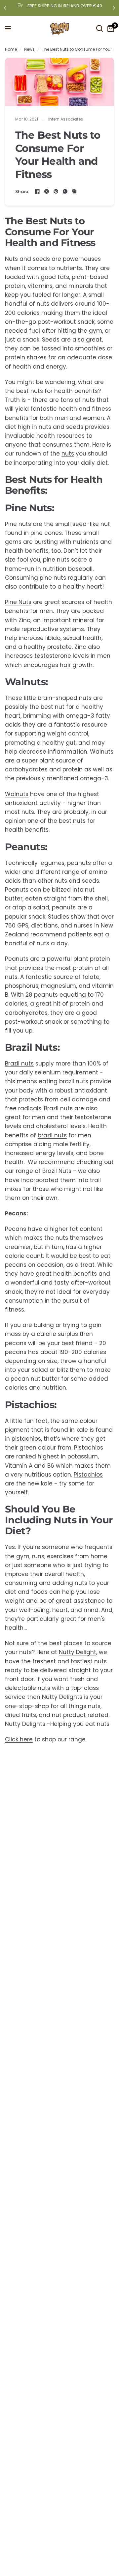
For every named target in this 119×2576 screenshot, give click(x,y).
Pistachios (88, 1475)
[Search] (99, 28)
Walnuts (17, 794)
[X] (47, 191)
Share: (22, 192)
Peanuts (17, 959)
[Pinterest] (56, 191)
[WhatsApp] (65, 191)
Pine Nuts (18, 602)
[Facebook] (37, 191)
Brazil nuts (19, 1064)
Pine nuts (18, 524)
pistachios (26, 1439)
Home (11, 49)
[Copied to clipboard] (74, 191)
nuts (68, 454)
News (29, 49)
